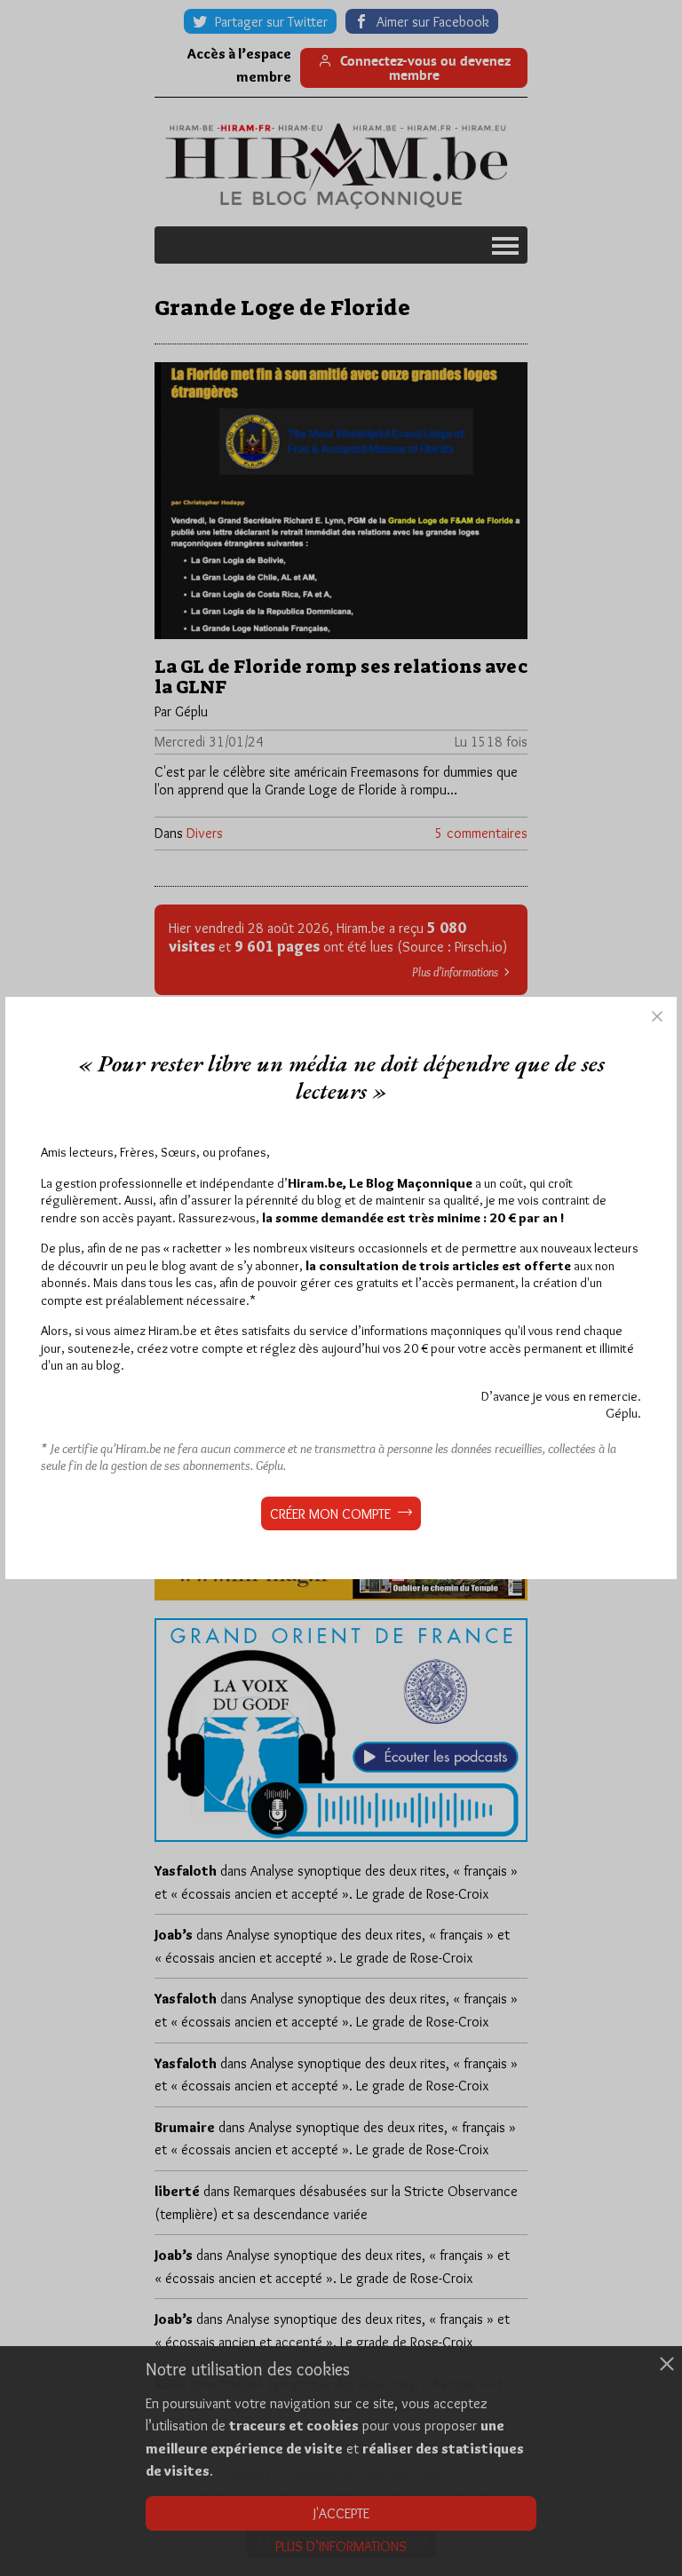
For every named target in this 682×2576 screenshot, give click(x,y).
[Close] (657, 1016)
